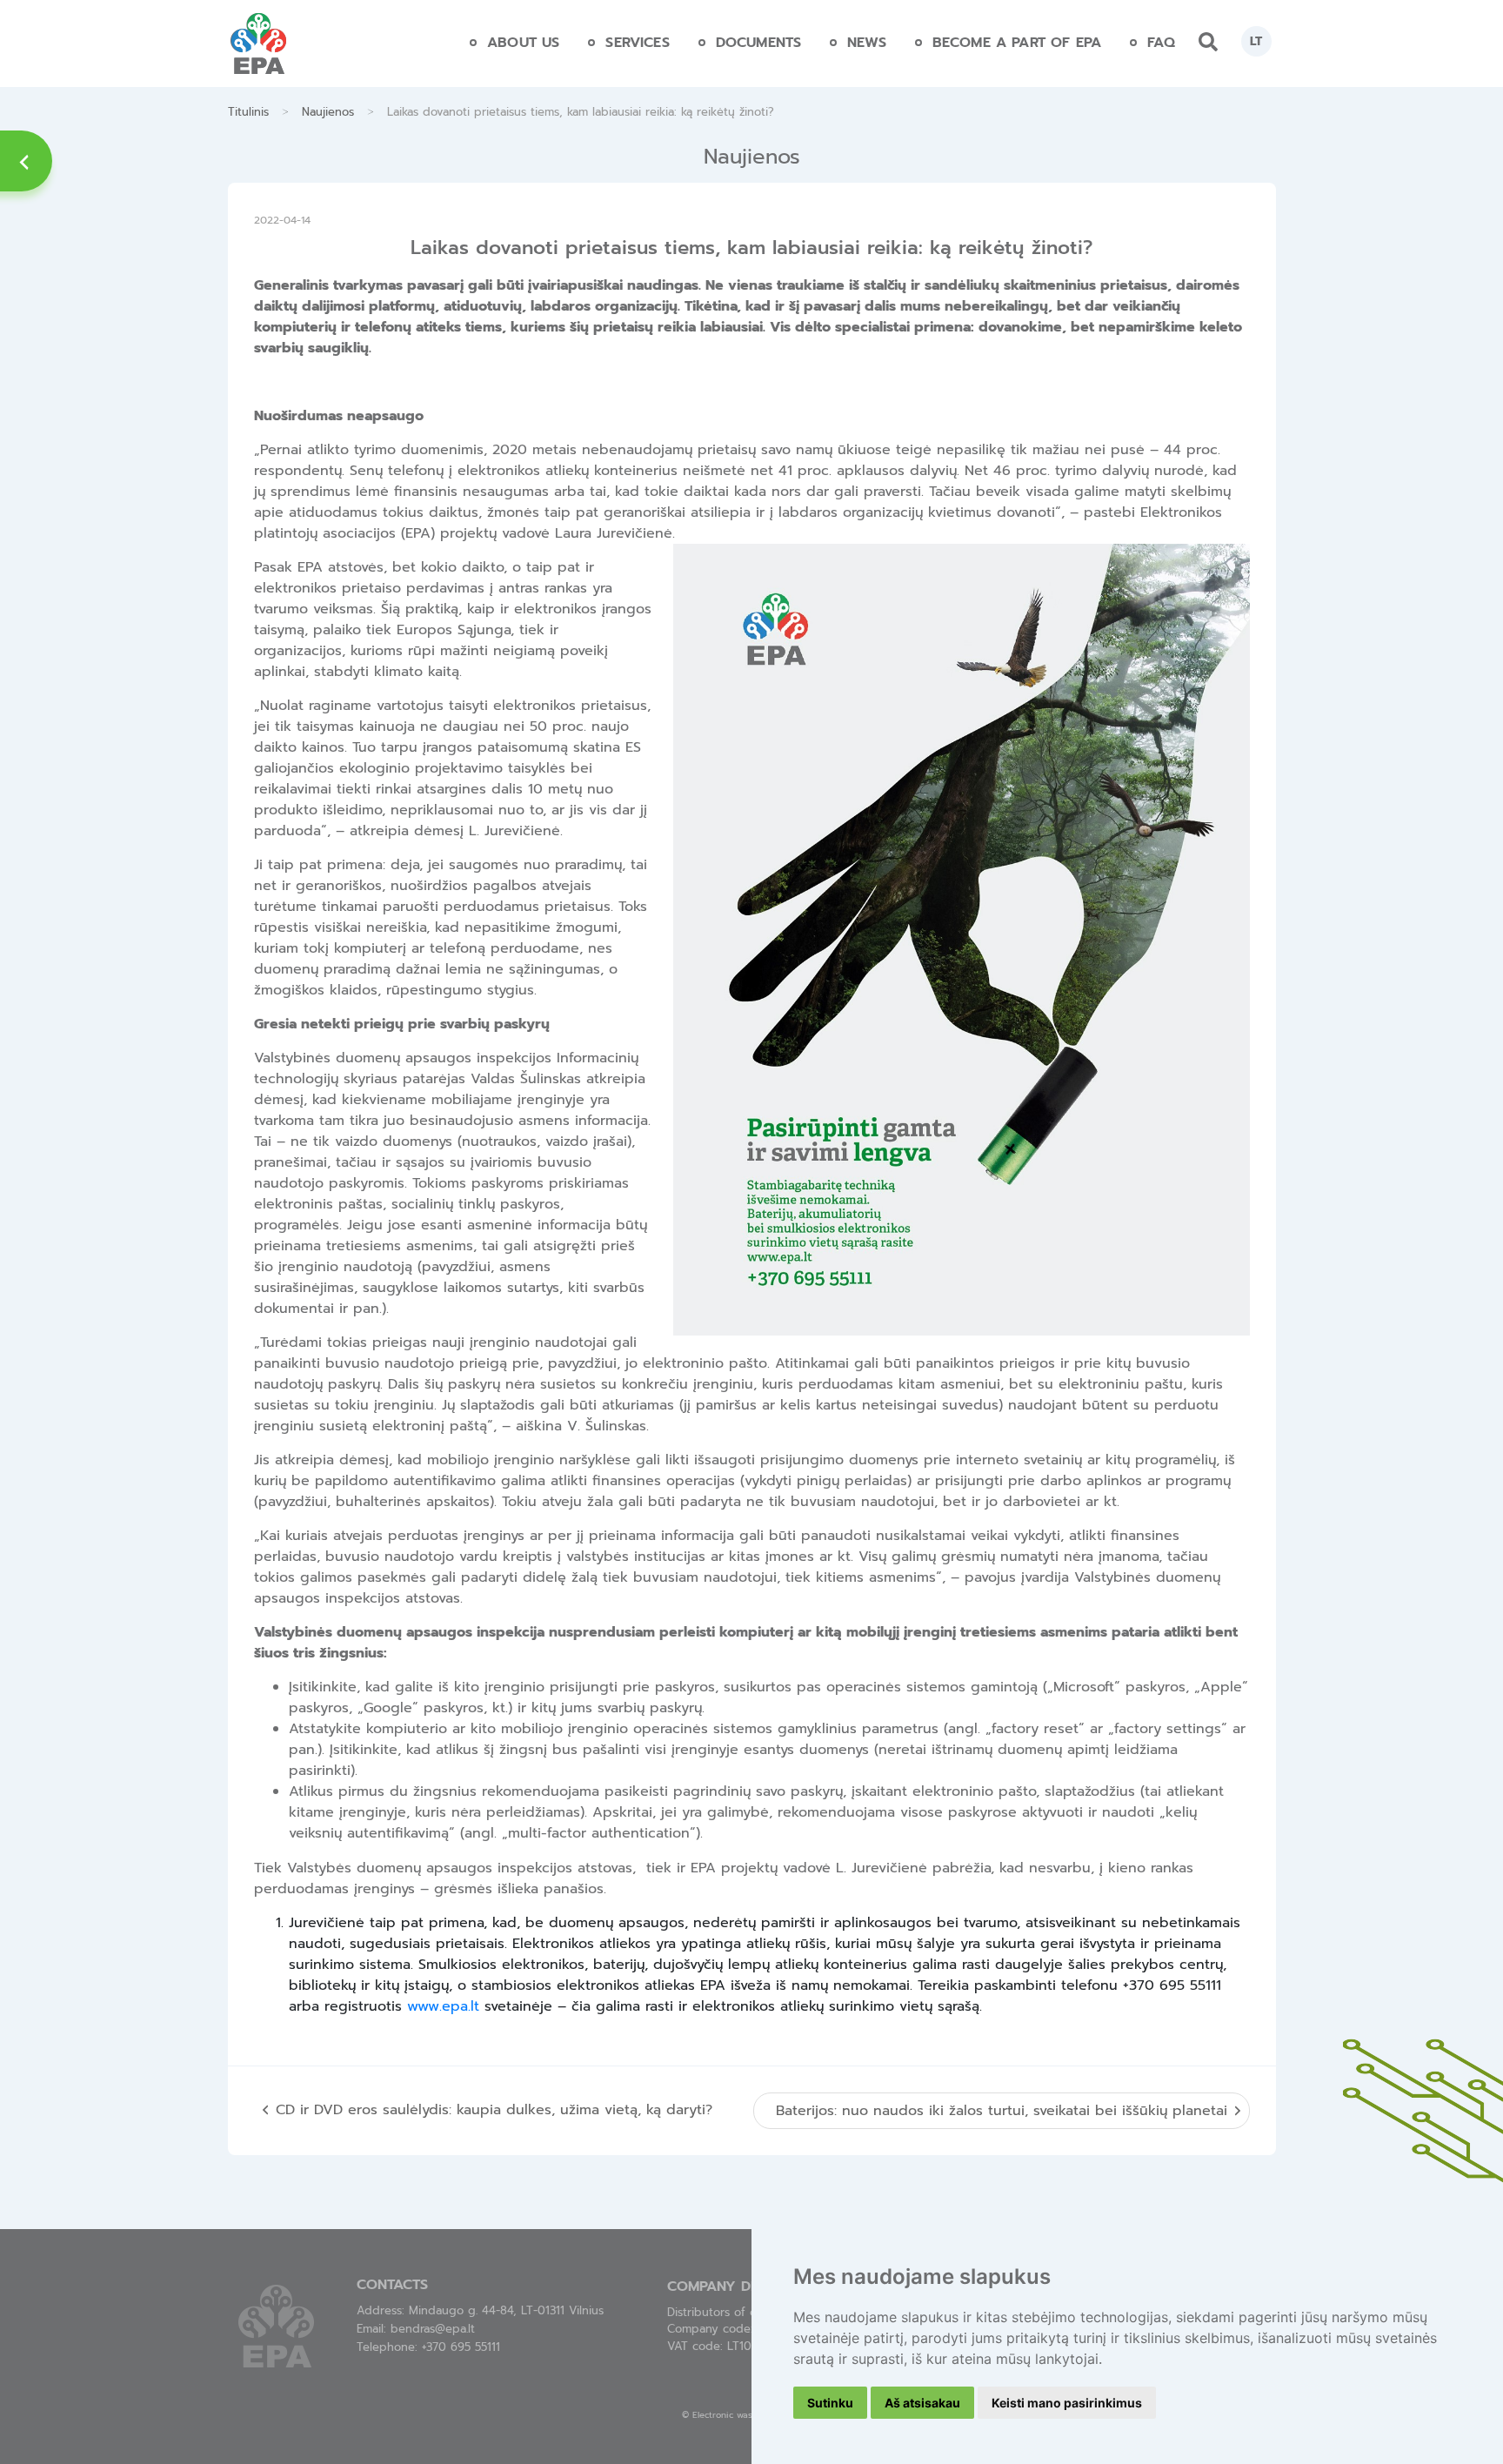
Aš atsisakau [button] (922, 2403)
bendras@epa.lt (433, 2329)
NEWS (867, 43)
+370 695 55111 (461, 2347)
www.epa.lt (443, 2006)
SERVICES (637, 43)
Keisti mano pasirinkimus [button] (1067, 2403)
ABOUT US (523, 43)
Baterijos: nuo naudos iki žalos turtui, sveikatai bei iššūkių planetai (1002, 2111)
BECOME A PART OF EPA (1017, 43)
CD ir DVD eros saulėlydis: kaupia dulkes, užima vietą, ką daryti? (494, 2110)
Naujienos (328, 112)
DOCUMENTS (758, 43)
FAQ (1161, 43)
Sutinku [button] (830, 2403)
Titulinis (248, 112)
